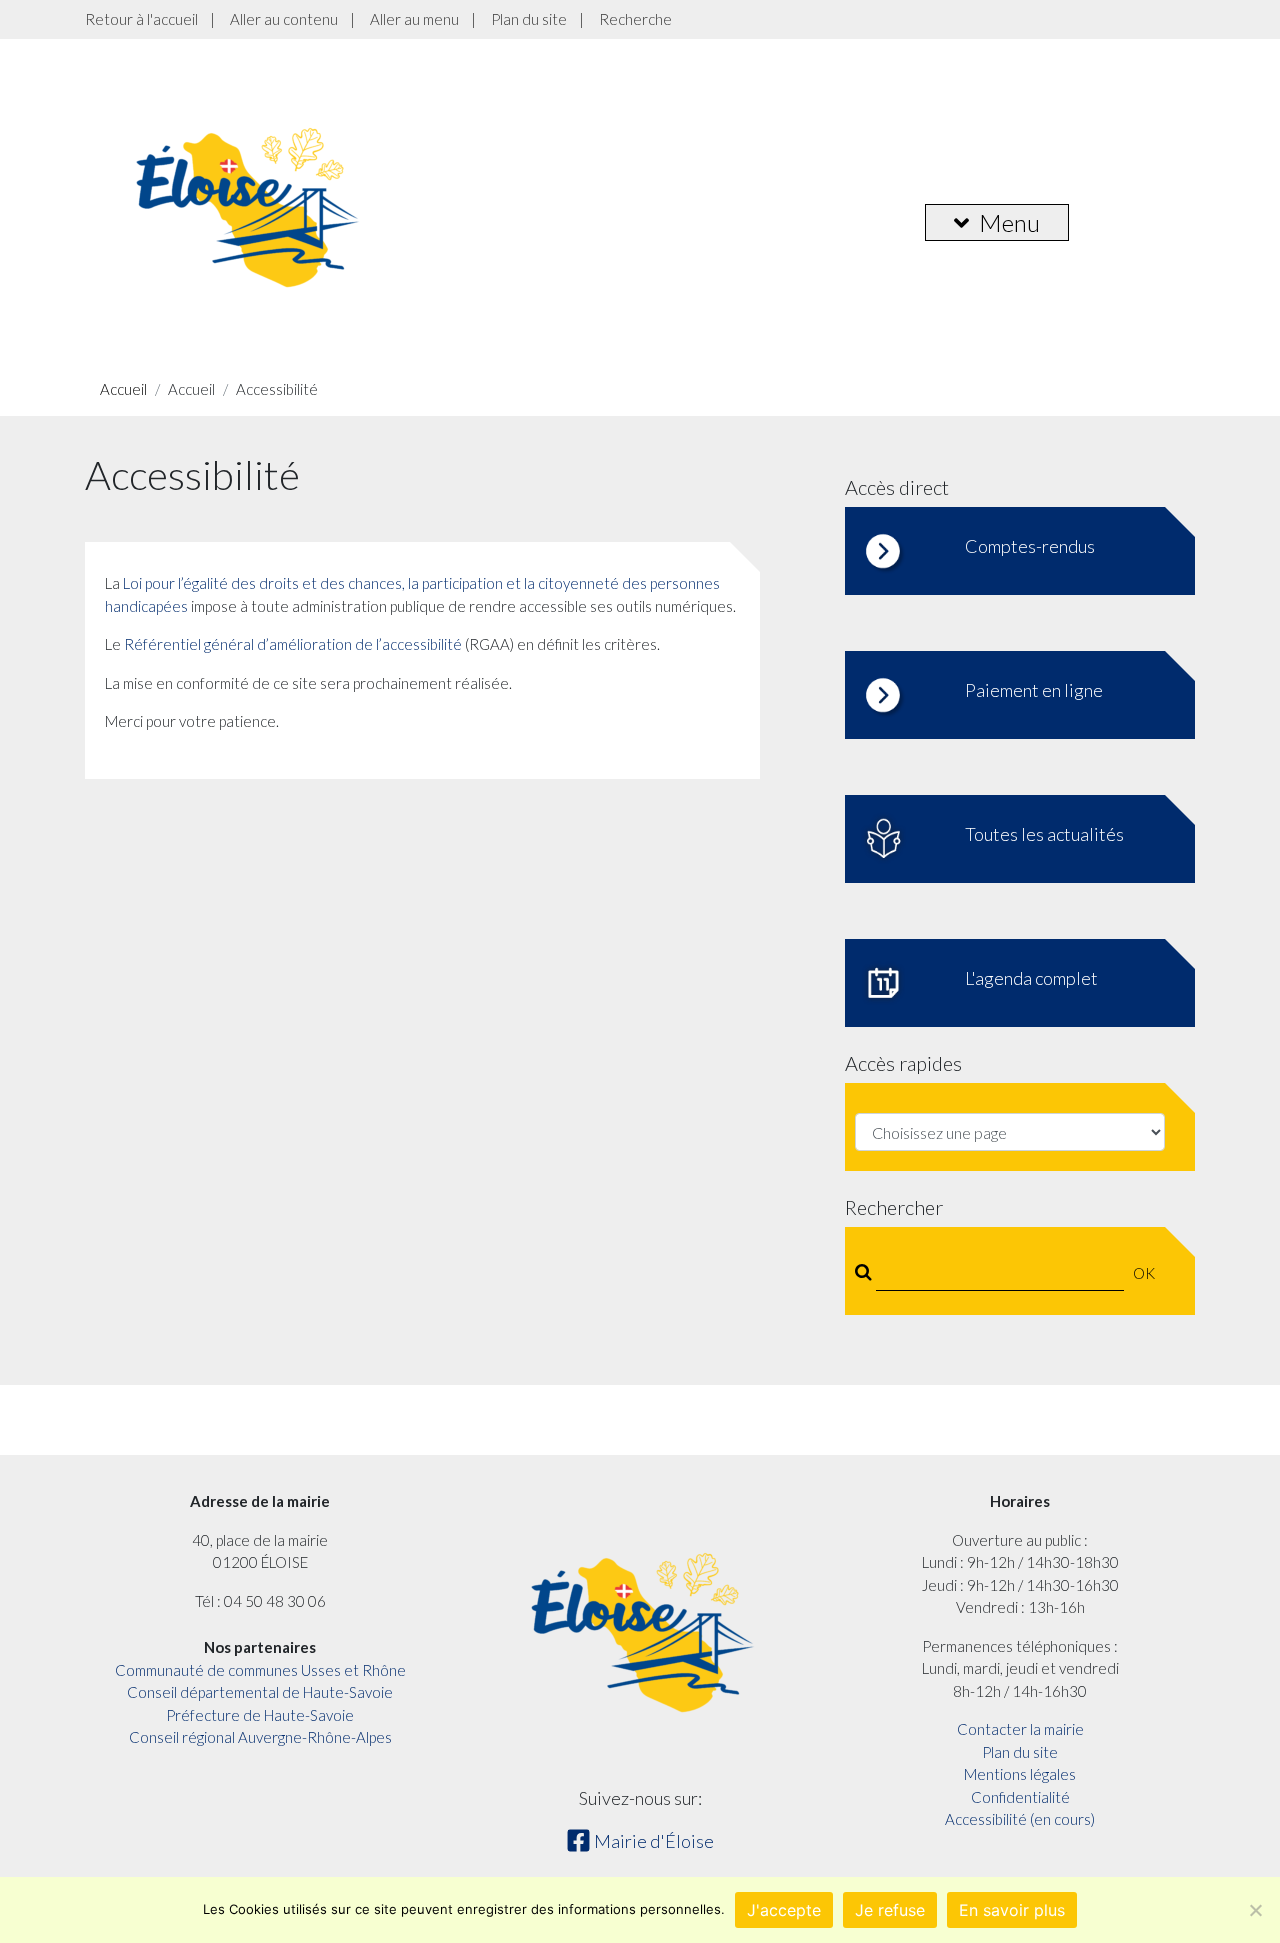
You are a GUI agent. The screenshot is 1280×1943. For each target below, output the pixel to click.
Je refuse (890, 1910)
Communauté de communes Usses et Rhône (260, 1670)
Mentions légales (1020, 1774)
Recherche (635, 19)
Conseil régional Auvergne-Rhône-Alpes (260, 1737)
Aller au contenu (284, 19)
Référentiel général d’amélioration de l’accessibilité (293, 644)
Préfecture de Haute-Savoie (260, 1715)
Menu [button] (1009, 222)
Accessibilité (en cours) (1020, 1819)
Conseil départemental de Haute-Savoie (260, 1692)
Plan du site (529, 19)
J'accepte (784, 1910)
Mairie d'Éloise (652, 1841)
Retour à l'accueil (141, 19)
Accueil (123, 389)
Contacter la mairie (1020, 1729)
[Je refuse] (1255, 1910)
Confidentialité (1020, 1797)
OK (1144, 1273)
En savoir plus (1012, 1910)
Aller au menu (414, 19)
